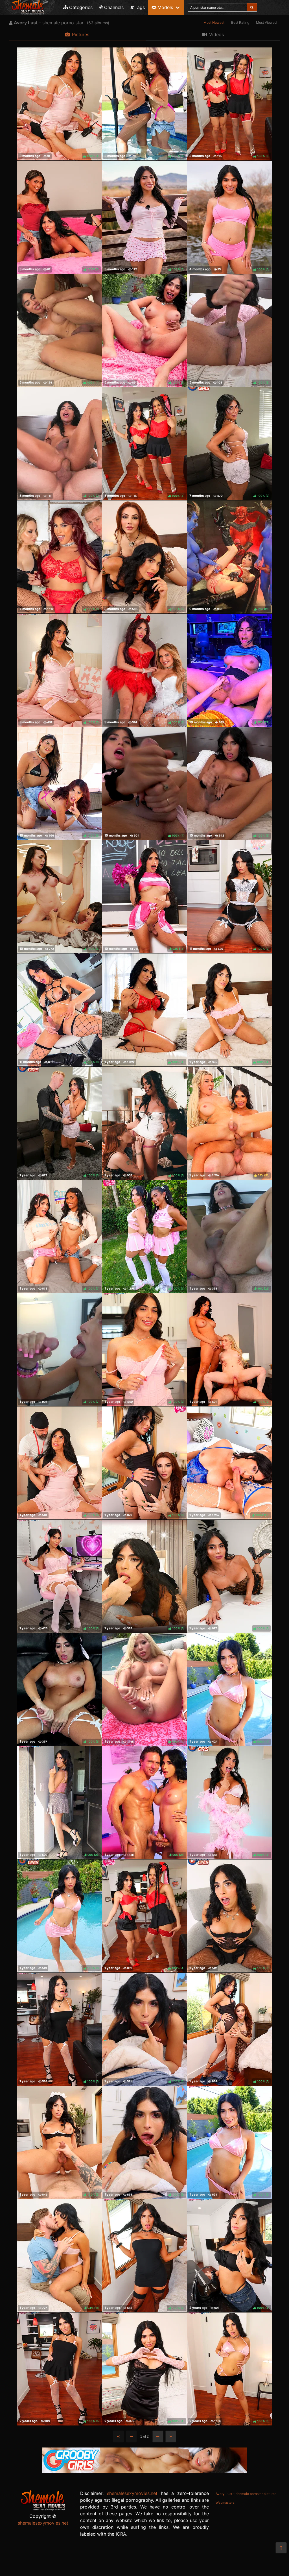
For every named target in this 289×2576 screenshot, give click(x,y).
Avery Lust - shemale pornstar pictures (246, 2494)
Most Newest (214, 22)
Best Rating (240, 22)
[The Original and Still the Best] (144, 2471)
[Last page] (171, 2436)
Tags (140, 7)
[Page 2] (158, 2436)
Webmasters (225, 2503)
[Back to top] (281, 2548)
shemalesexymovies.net (43, 2523)
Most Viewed (266, 22)
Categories (81, 7)
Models (165, 7)
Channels (114, 7)
